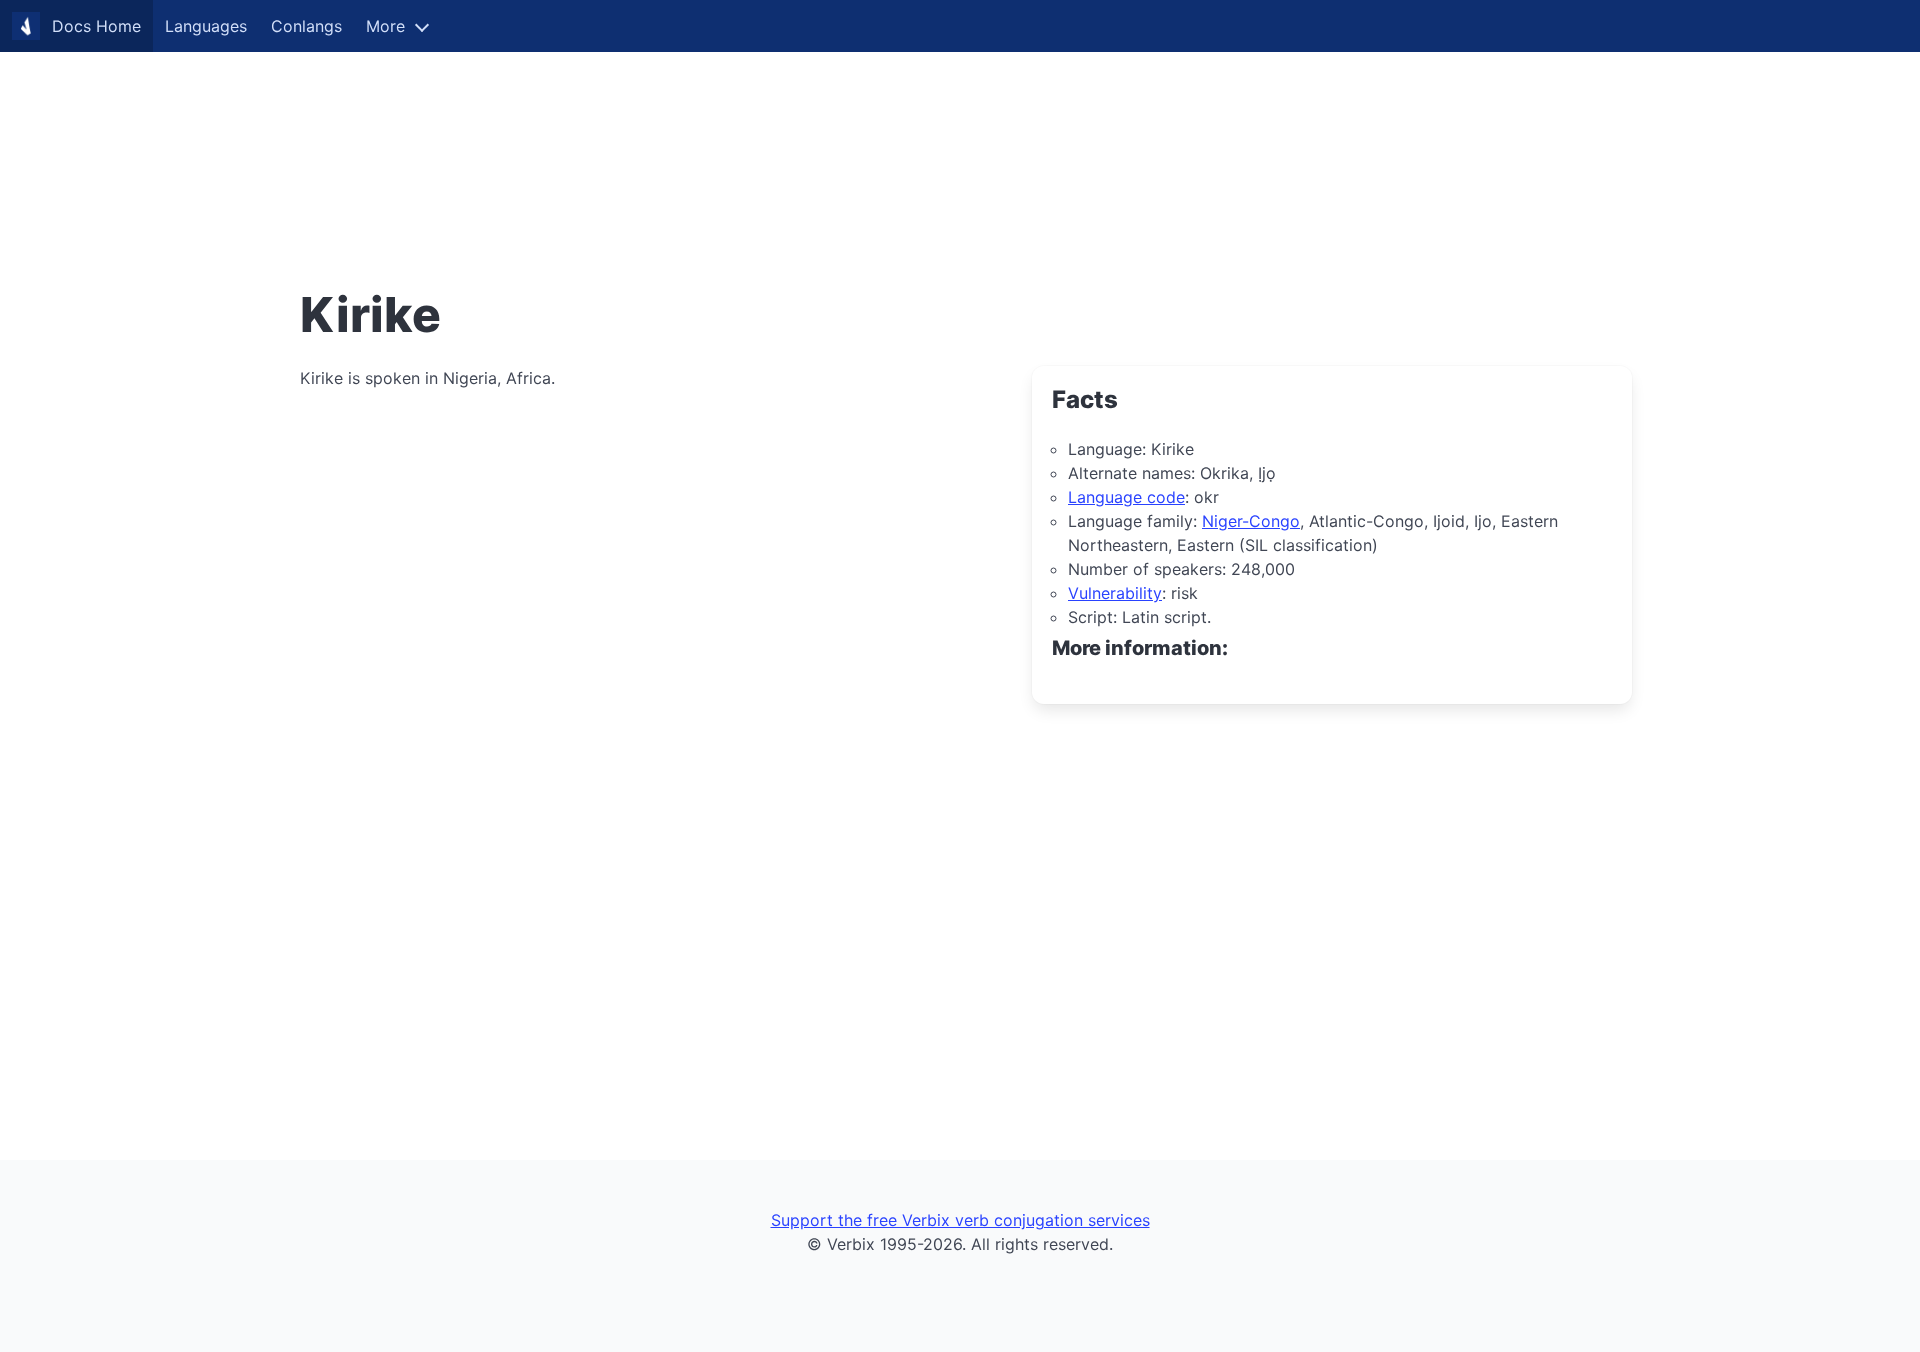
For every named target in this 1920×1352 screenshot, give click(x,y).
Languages (206, 26)
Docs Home (96, 26)
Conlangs (306, 26)
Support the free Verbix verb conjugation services (960, 1220)
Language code (1126, 497)
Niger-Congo (1251, 521)
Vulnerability (1115, 593)
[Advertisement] (600, 140)
